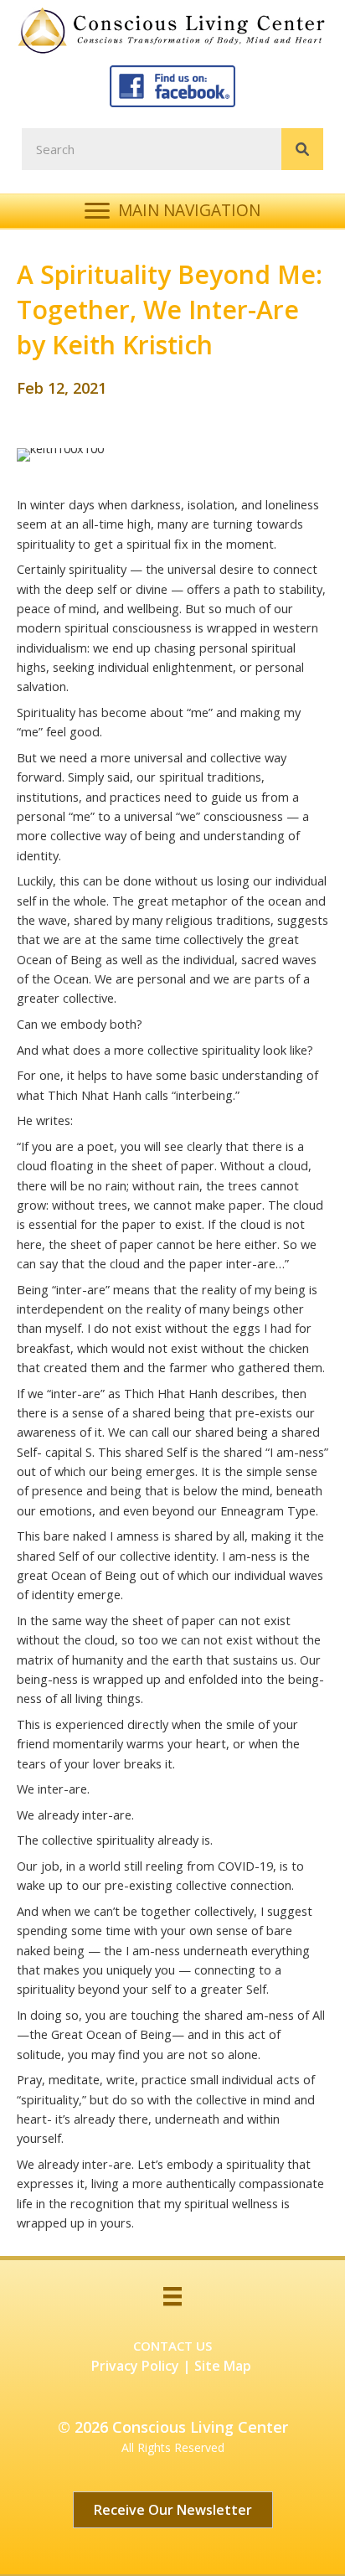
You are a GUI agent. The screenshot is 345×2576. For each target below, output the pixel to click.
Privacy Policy (135, 2366)
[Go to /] (177, 30)
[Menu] (172, 2296)
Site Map (223, 2366)
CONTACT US (172, 2346)
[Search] (302, 149)
